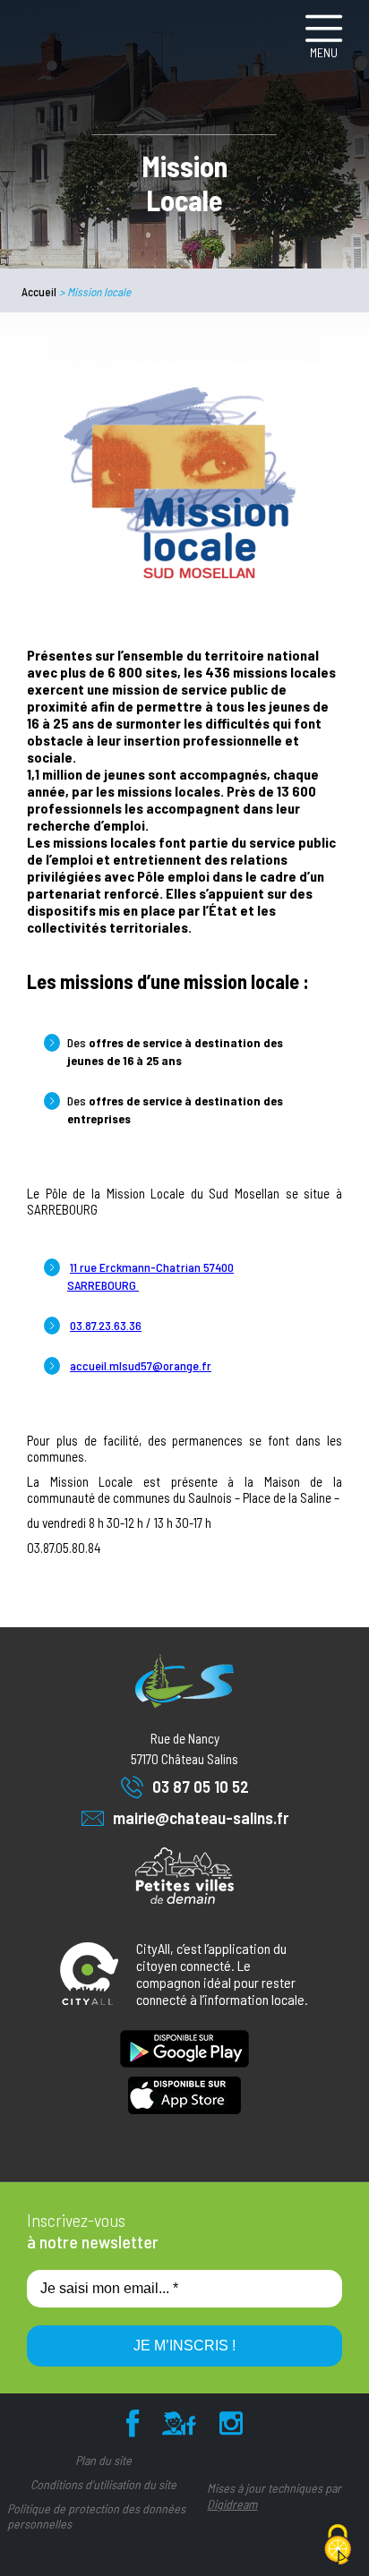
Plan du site (103, 2460)
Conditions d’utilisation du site (103, 2484)
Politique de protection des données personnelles (96, 2516)
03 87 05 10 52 (201, 1786)
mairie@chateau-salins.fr (201, 1817)
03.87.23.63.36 (106, 1325)
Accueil (39, 292)
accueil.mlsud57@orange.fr (141, 1365)
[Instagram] (231, 2427)
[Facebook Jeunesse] (179, 2427)
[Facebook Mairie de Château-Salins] (133, 2427)
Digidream (232, 2504)
